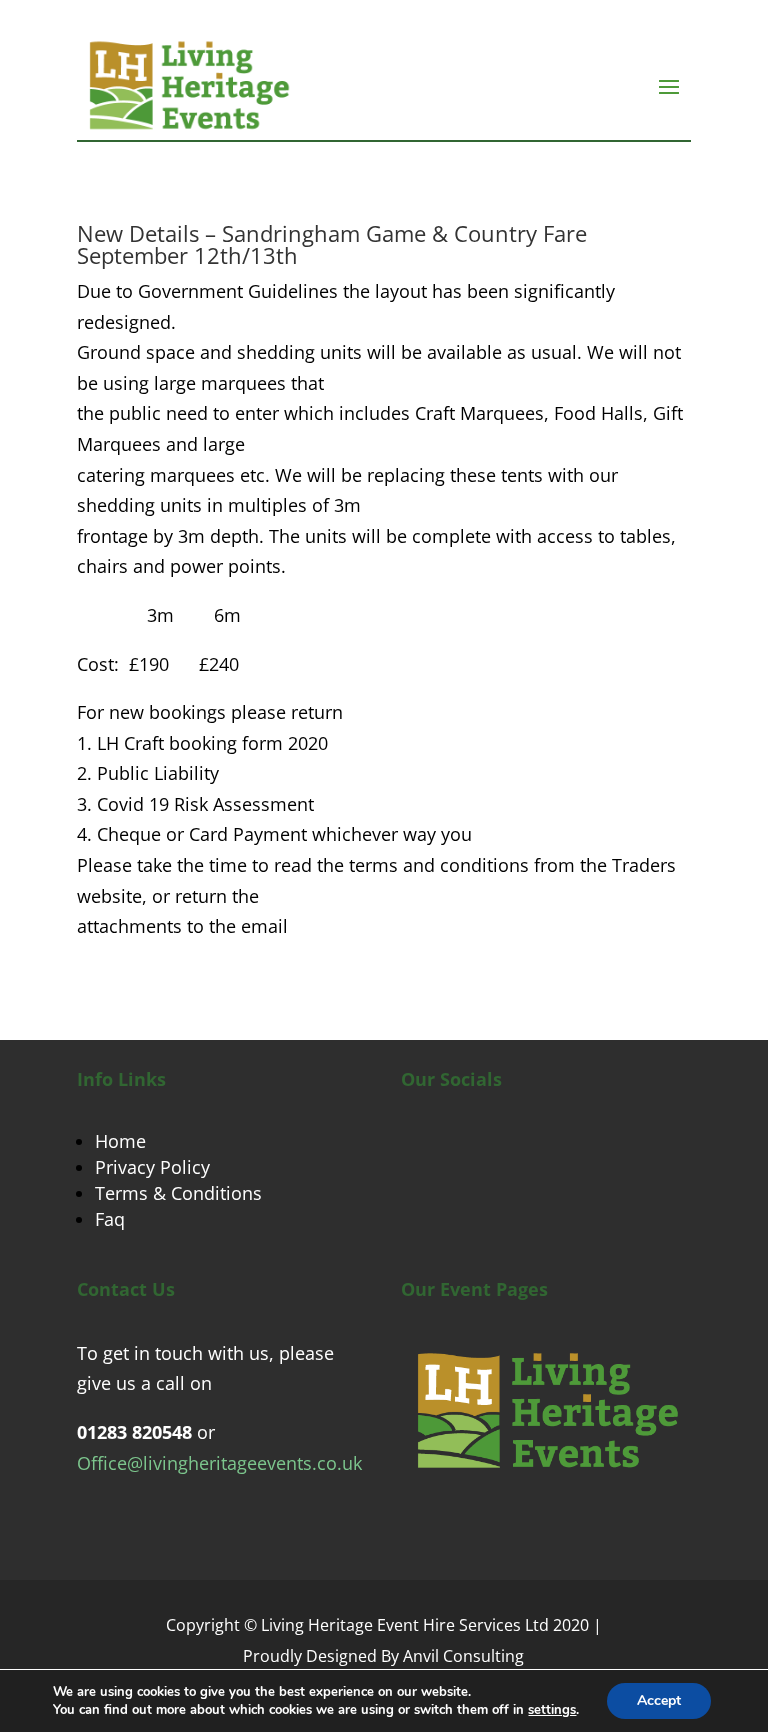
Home (120, 1141)
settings (552, 1710)
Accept (659, 1700)
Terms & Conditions (178, 1193)
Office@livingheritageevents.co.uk (219, 1463)
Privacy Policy (152, 1167)
